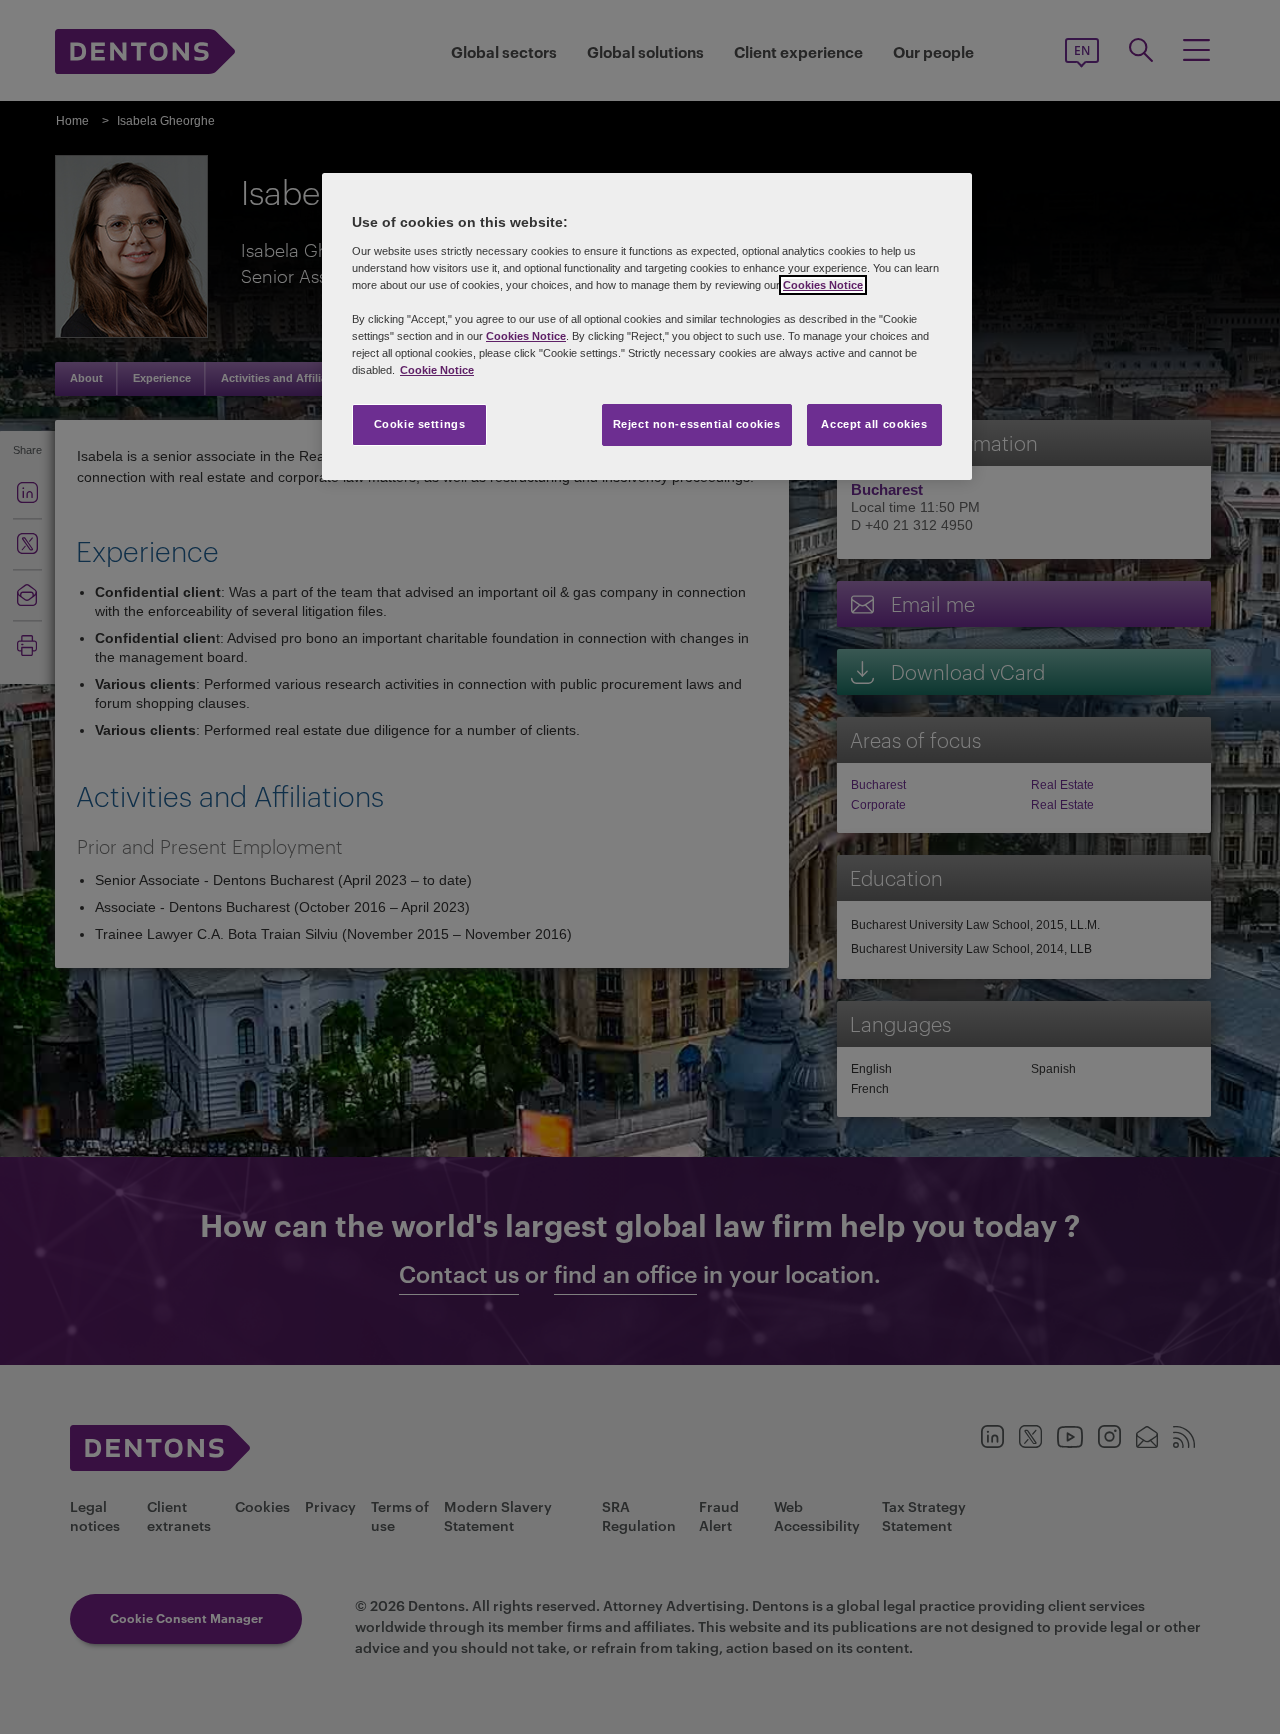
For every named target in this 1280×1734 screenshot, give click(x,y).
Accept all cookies (874, 424)
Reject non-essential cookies (697, 424)
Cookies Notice (823, 285)
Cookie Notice (437, 370)
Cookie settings (420, 424)
